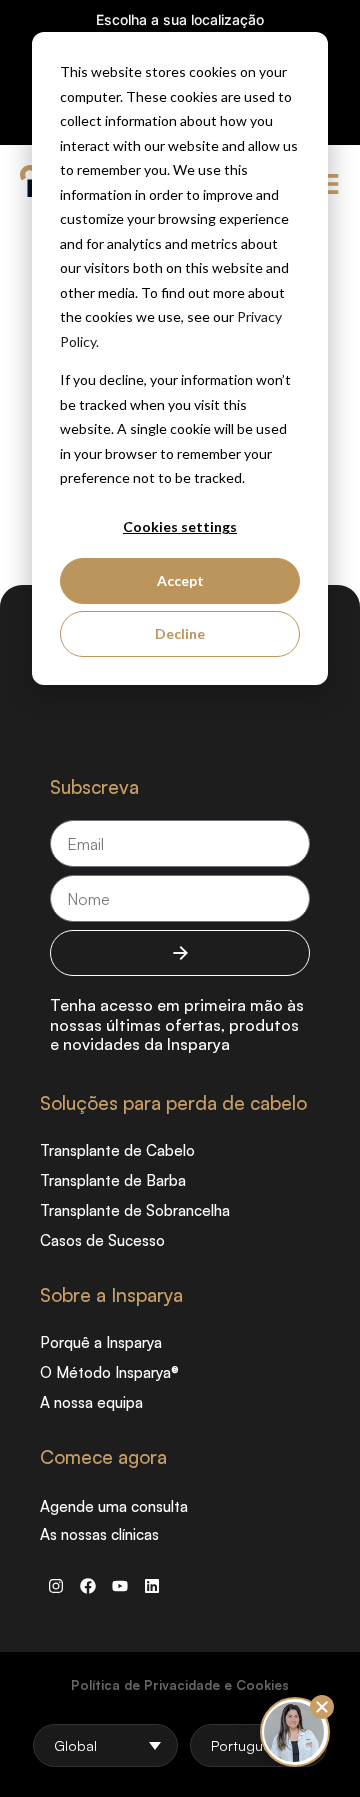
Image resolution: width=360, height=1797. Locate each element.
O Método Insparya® (109, 1372)
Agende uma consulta (114, 1506)
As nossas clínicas (99, 1534)
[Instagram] (56, 1586)
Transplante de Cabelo (117, 1150)
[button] (322, 1707)
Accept (180, 580)
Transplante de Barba (113, 1180)
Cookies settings (180, 526)
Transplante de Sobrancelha (135, 1210)
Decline (180, 633)
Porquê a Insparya (101, 1342)
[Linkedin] (152, 1586)
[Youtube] (120, 1586)
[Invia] (180, 953)
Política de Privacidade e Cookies (180, 1685)
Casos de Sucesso (102, 1240)
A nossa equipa (91, 1402)
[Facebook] (88, 1586)
